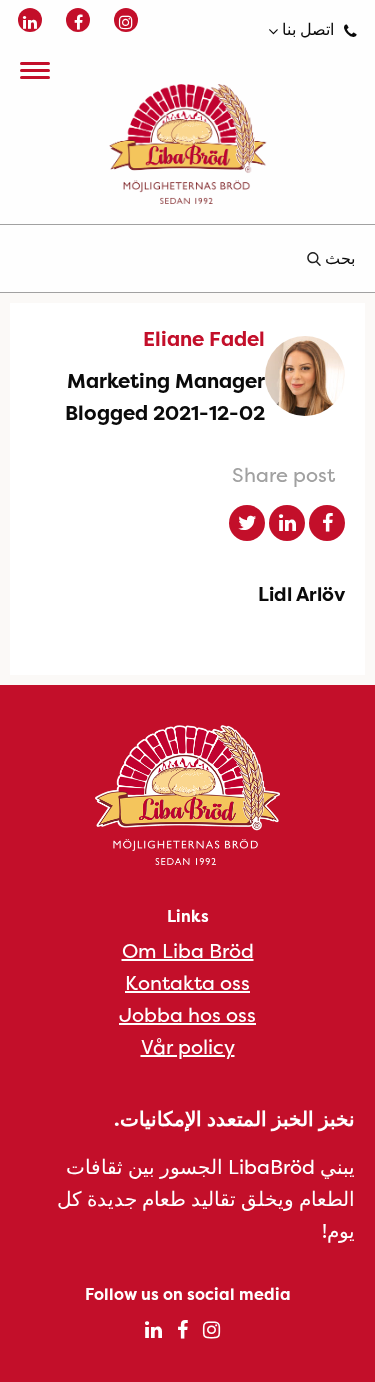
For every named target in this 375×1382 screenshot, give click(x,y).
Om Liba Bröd (188, 950)
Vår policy (188, 1046)
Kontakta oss (187, 982)
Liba (187, 144)
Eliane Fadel (204, 338)
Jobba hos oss (187, 1014)
